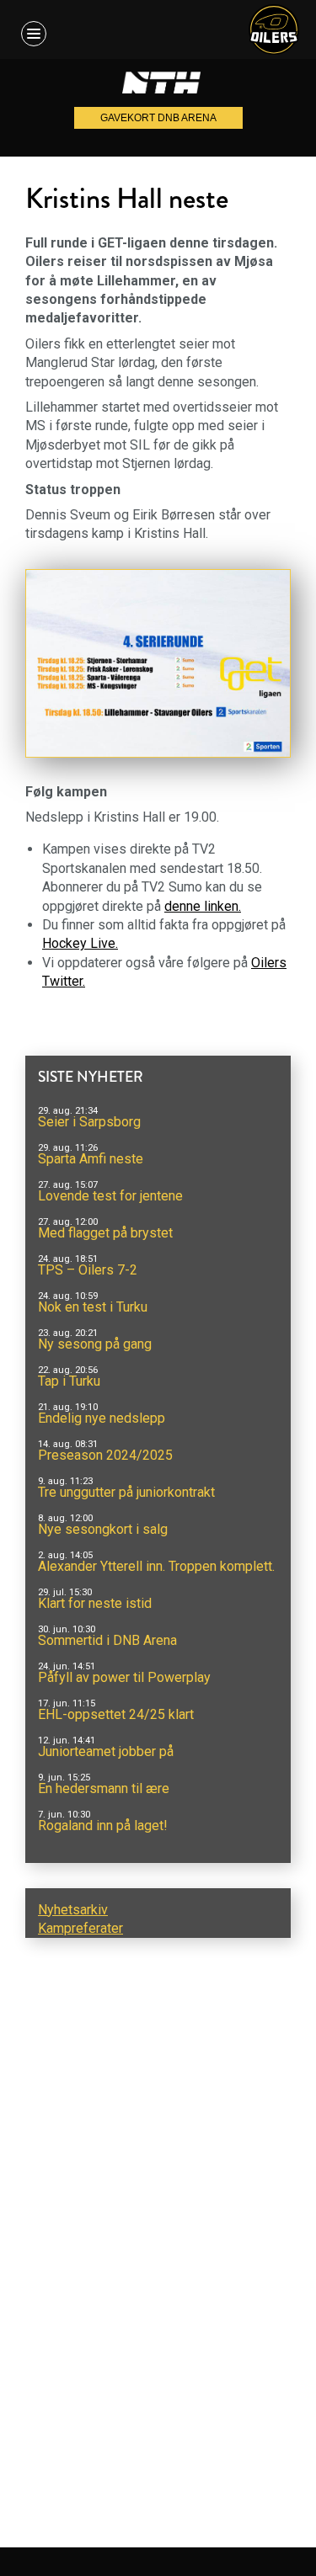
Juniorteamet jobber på (106, 1751)
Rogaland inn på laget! (103, 1826)
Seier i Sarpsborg (89, 1122)
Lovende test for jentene (110, 1196)
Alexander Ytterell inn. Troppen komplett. (156, 1566)
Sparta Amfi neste (91, 1159)
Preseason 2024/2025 (105, 1455)
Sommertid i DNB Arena (107, 1640)
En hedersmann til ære (104, 1788)
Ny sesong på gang (95, 1344)
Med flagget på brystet (105, 1233)
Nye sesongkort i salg (103, 1529)
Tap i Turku (69, 1381)
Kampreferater (80, 1928)
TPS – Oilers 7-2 (88, 1270)
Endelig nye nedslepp (102, 1418)
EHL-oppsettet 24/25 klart (116, 1714)
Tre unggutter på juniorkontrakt (126, 1492)
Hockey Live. (80, 943)
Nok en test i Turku (93, 1307)
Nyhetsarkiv (73, 1910)
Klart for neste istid (95, 1603)
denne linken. (203, 906)
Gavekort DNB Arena (158, 118)
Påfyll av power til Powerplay (124, 1677)
